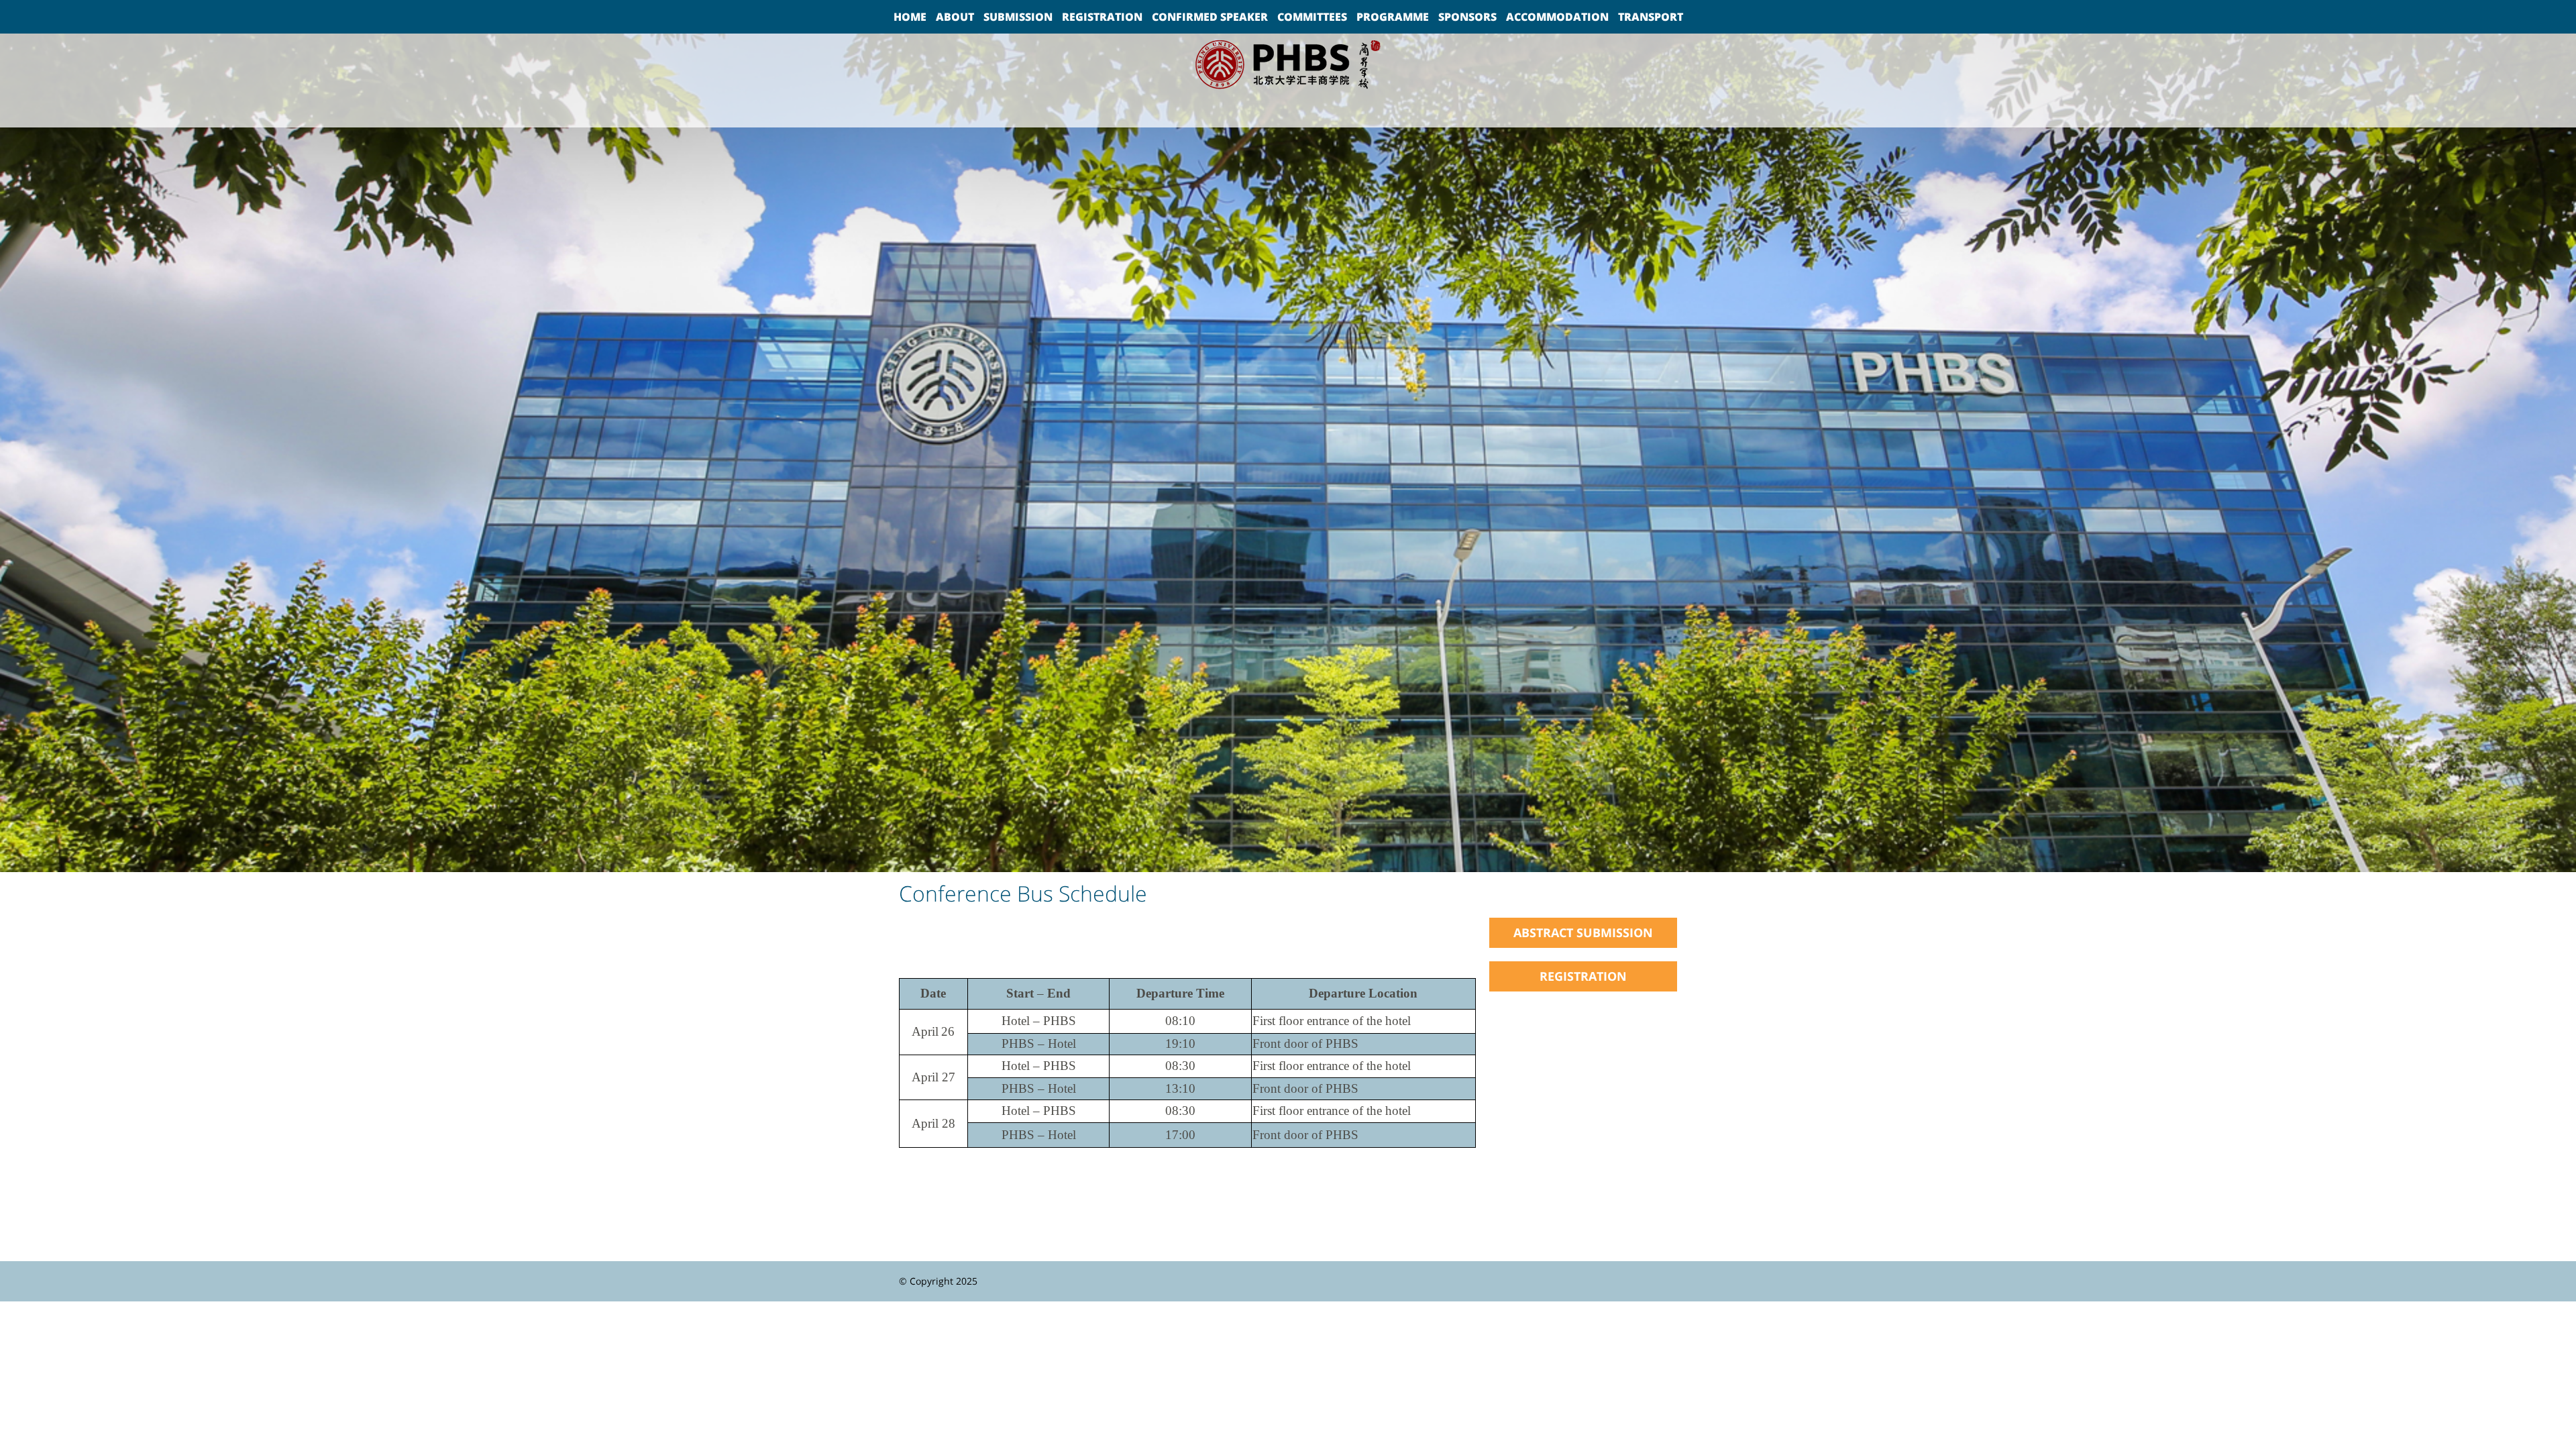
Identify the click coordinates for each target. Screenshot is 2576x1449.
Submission (1018, 17)
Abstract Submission (1583, 932)
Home (910, 17)
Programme (1393, 17)
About (955, 17)
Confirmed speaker (1210, 17)
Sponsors (1467, 17)
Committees (1312, 17)
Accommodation (1557, 17)
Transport (1651, 17)
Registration (1102, 17)
